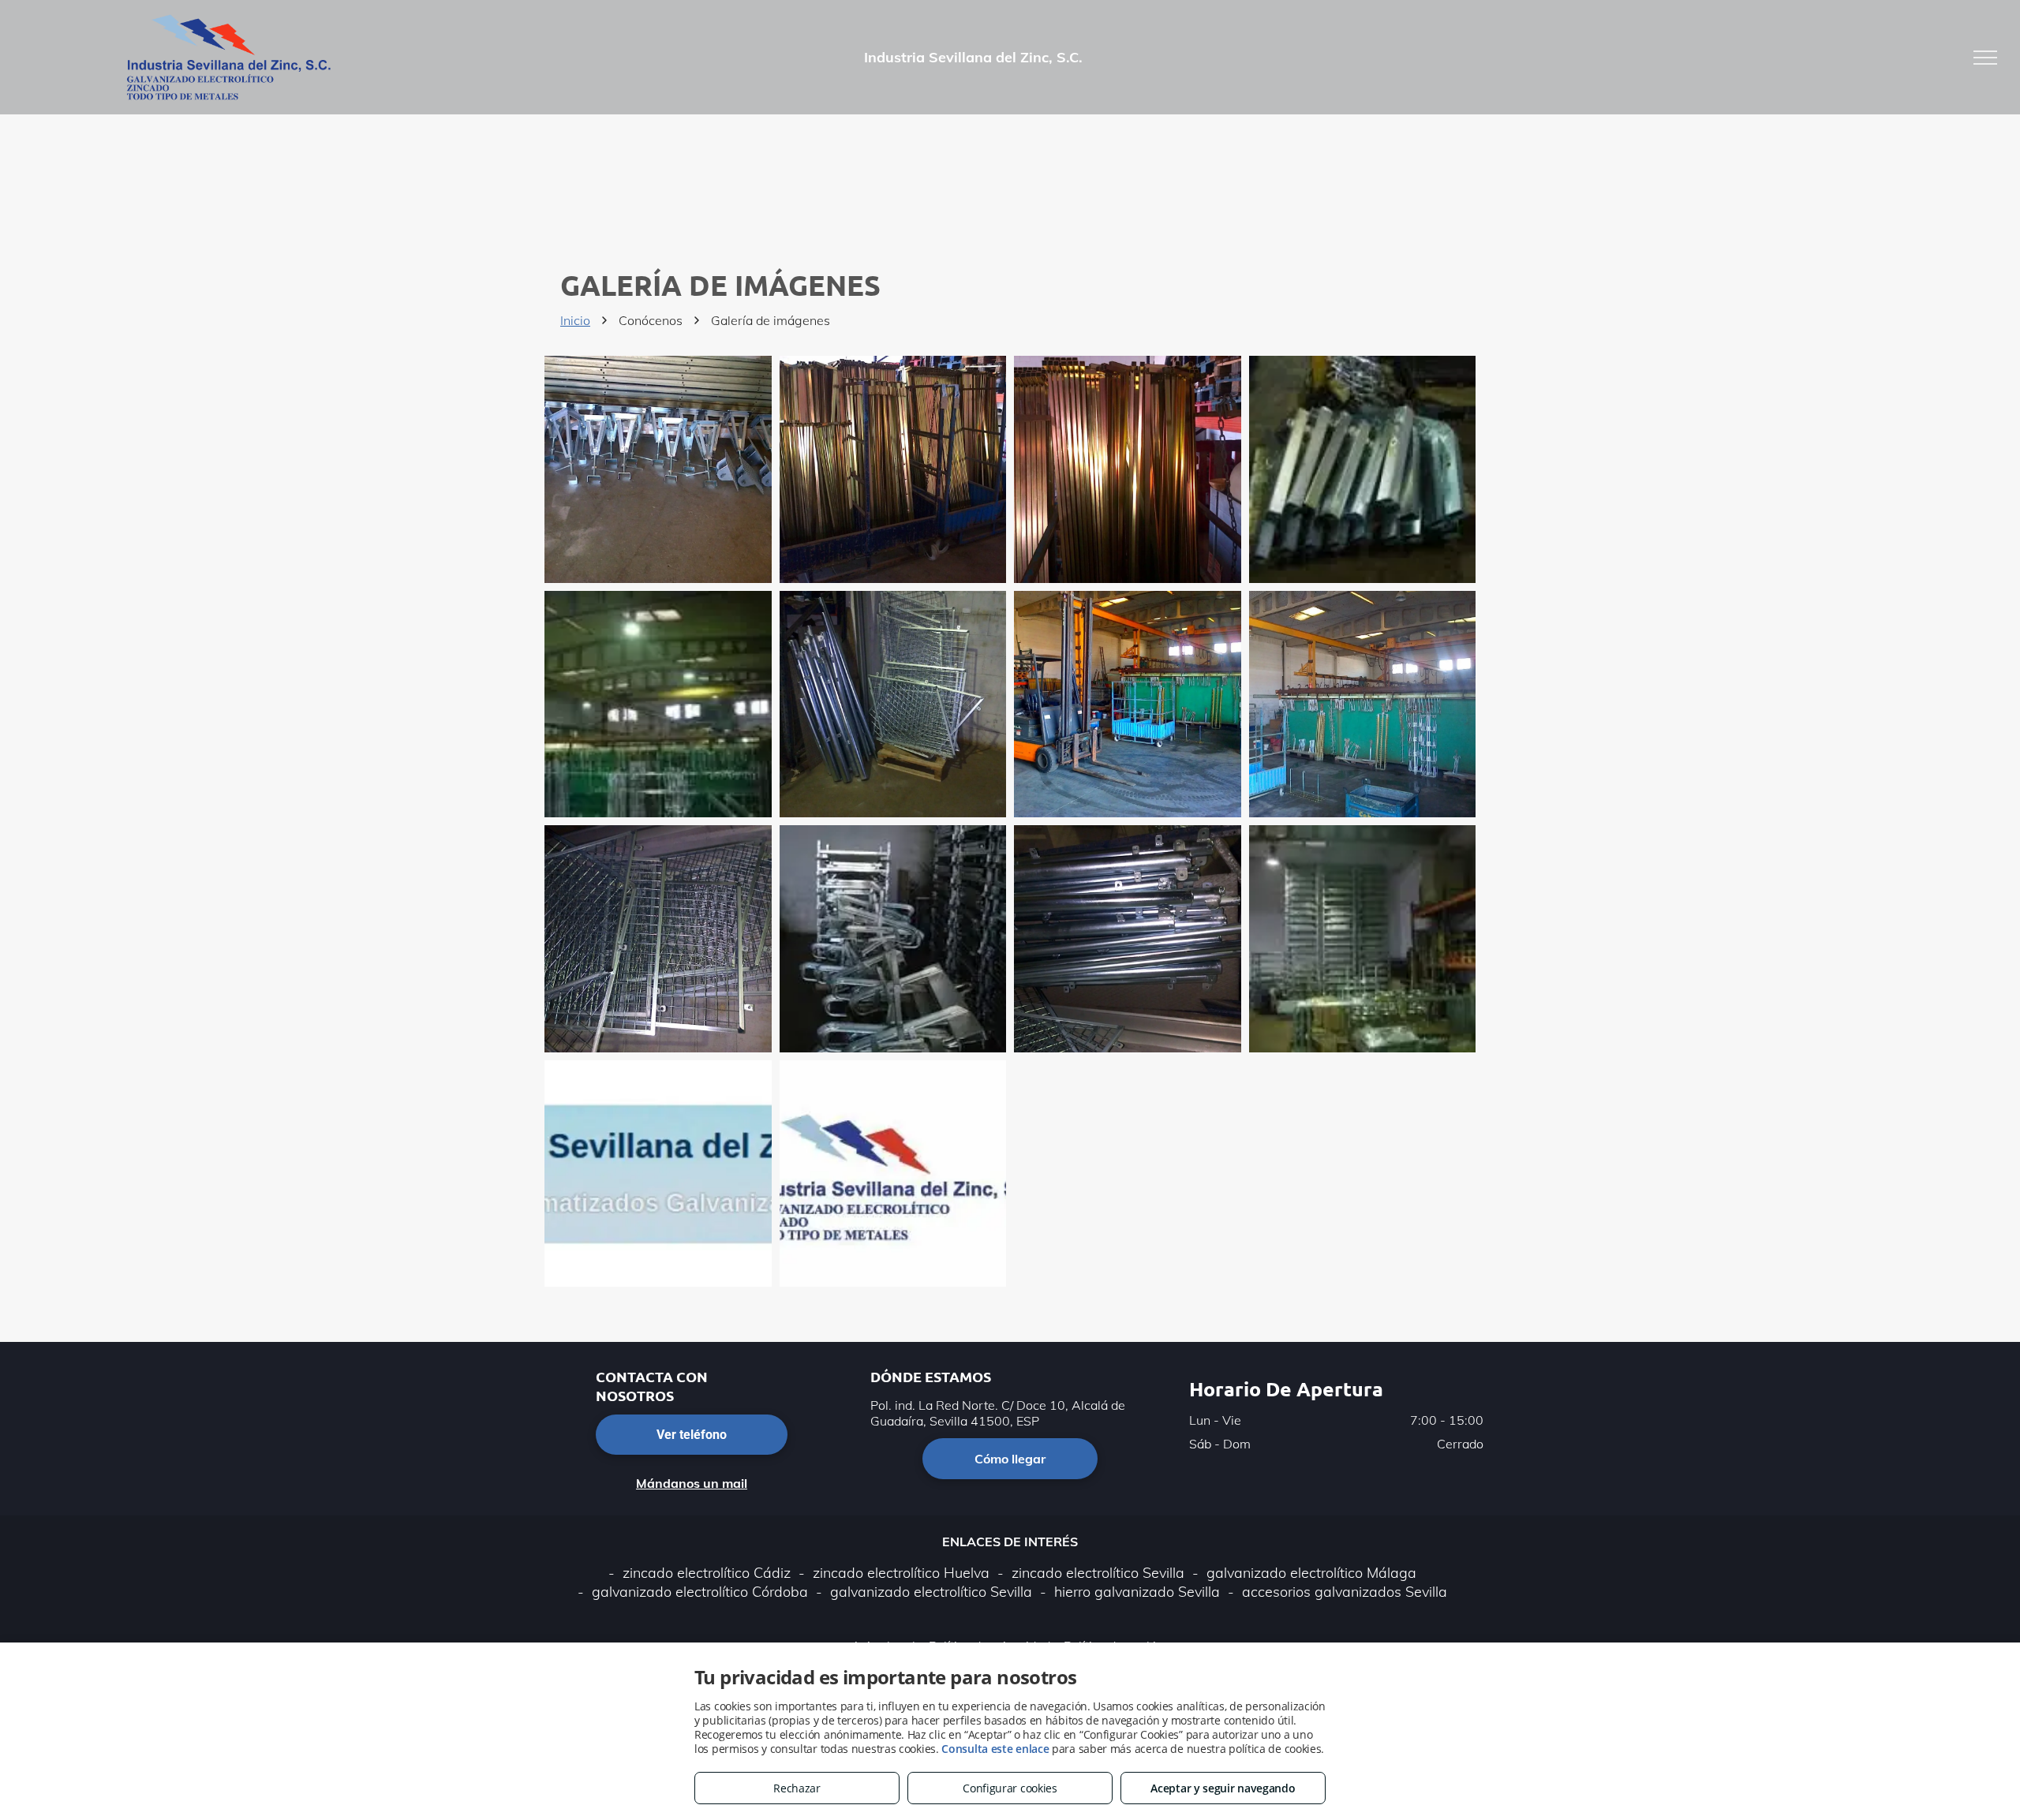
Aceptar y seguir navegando (1223, 1788)
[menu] (1985, 58)
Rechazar (797, 1788)
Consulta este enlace (995, 1749)
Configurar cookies (1010, 1788)
